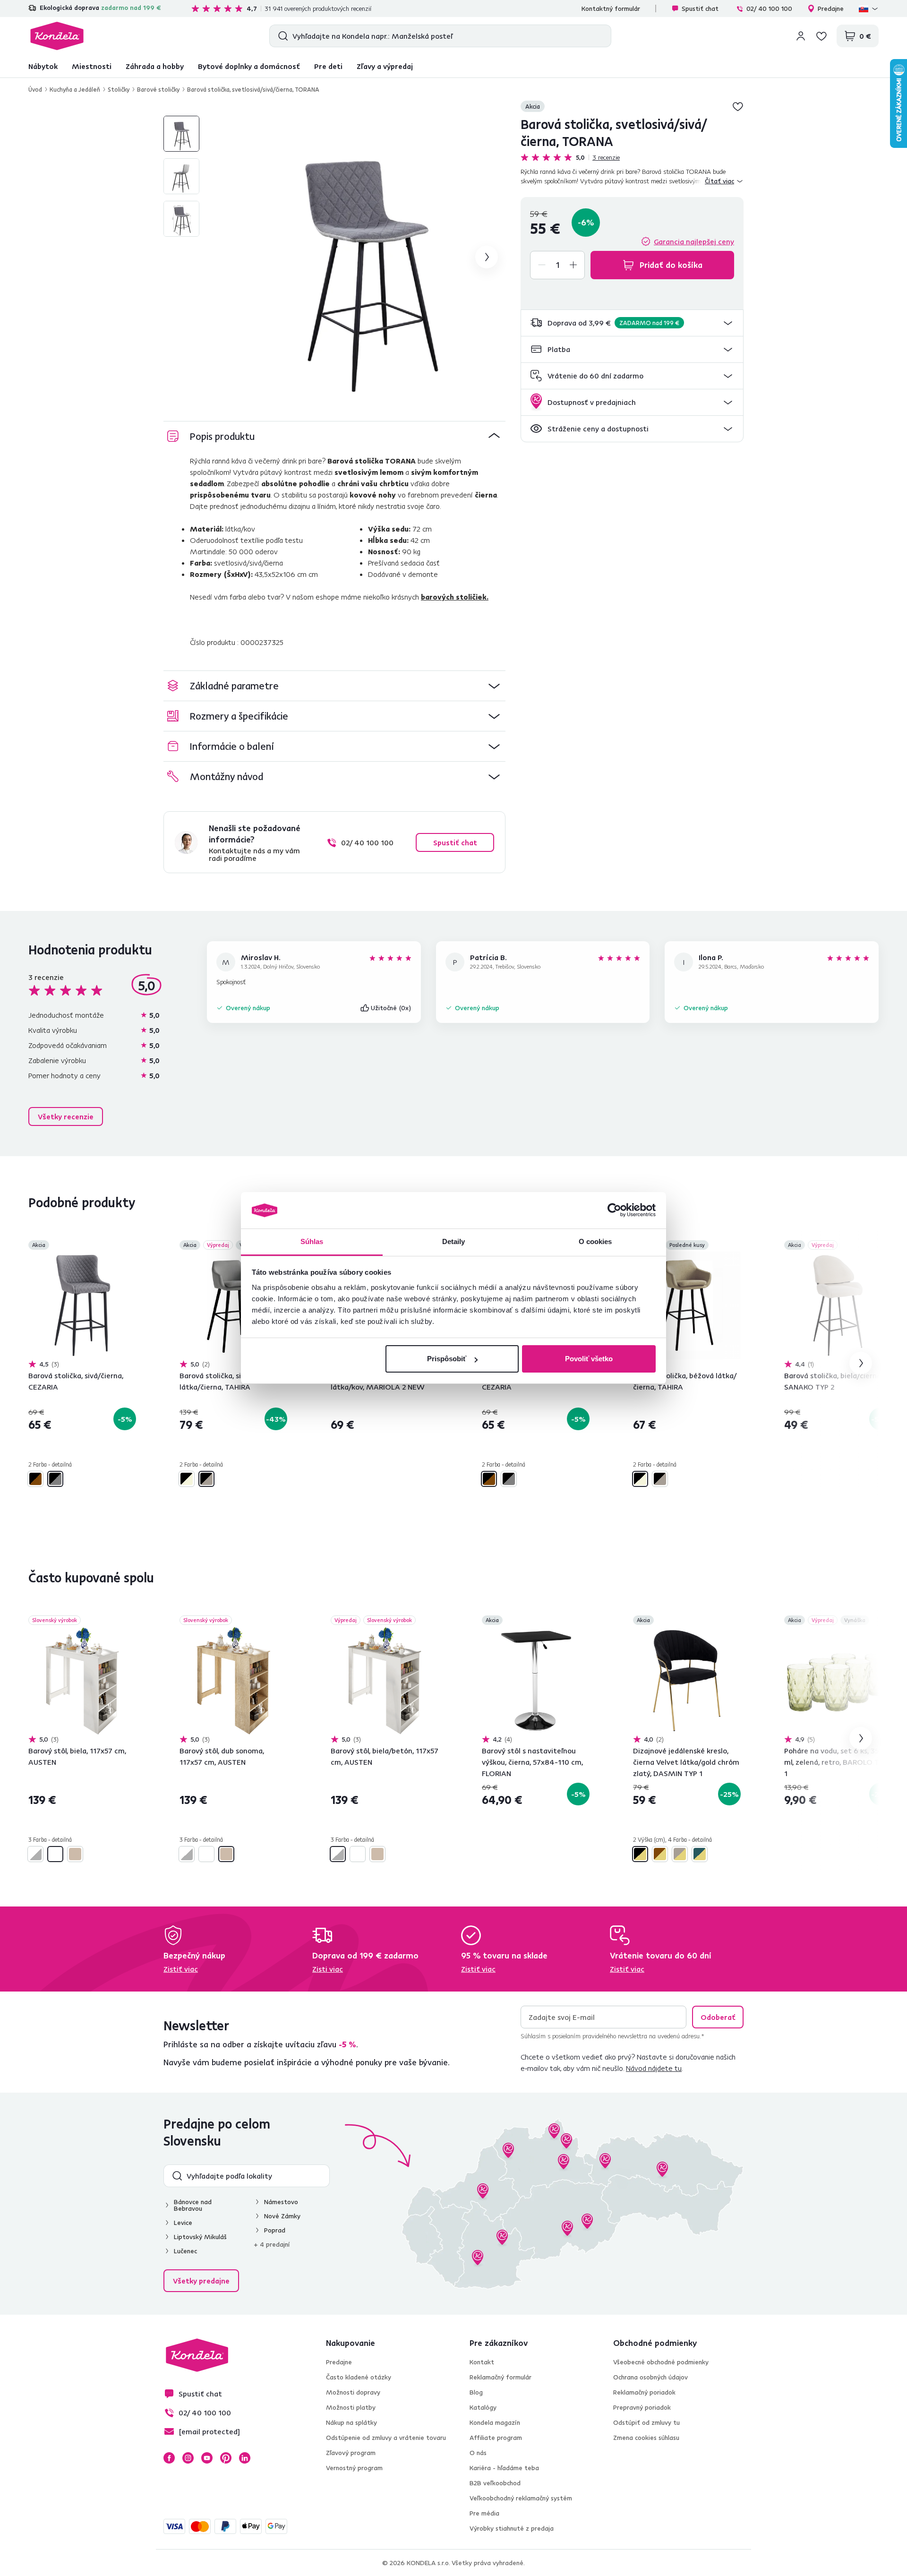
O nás (478, 2453)
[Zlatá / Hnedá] (660, 1854)
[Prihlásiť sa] (801, 36)
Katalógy (483, 2407)
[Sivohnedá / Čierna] (206, 1479)
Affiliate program (496, 2438)
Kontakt (482, 2362)
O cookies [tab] (595, 1241)
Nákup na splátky (351, 2422)
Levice (183, 2223)
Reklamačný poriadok (644, 2392)
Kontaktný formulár (611, 9)
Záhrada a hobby (155, 66)
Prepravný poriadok (642, 2407)
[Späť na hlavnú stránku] (57, 36)
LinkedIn (245, 2458)
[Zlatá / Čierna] (640, 1854)
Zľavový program (351, 2453)
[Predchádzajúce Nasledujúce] (82, 1305)
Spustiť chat (700, 9)
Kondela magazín (495, 2422)
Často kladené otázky (359, 2377)
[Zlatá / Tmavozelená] (700, 1854)
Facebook (169, 2458)
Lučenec (185, 2251)
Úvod (35, 89)
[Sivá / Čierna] (55, 1479)
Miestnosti (92, 66)
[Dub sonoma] (75, 1854)
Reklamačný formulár (501, 2377)
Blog (476, 2392)
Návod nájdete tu (654, 2068)
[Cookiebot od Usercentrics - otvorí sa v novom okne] (614, 1211)
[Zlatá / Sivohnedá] (680, 1854)
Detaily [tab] (454, 1241)
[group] (364, 257)
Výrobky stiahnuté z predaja (512, 2528)
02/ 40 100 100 (769, 9)
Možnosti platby (351, 2407)
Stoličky (119, 89)
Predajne (831, 9)
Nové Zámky (282, 2216)
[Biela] (55, 1854)
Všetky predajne (201, 2281)
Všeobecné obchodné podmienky (661, 2362)
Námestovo (281, 2202)
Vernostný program (354, 2468)
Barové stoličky (158, 89)
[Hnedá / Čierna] (35, 1479)
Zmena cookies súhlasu (646, 2438)
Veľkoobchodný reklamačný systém (521, 2498)
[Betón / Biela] (35, 1854)
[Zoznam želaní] (821, 36)
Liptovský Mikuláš (200, 2237)
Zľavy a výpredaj (385, 66)
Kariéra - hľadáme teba (504, 2468)
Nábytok (43, 66)
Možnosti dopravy (353, 2392)
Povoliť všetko (589, 1359)
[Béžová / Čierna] (187, 1479)
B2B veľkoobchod (495, 2483)
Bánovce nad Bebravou (193, 2205)
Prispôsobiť (447, 1359)
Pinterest (226, 2458)
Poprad (275, 2230)
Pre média (484, 2513)
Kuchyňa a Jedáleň (75, 89)
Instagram (188, 2458)
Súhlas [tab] (312, 1241)
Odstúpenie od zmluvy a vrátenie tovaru (386, 2438)
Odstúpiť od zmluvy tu (646, 2422)
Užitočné (391, 1008)
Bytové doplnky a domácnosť (249, 66)
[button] (632, 323)
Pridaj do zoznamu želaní (738, 106)
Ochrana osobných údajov (650, 2377)
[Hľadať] (281, 36)
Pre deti (328, 66)
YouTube (207, 2458)
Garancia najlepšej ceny (694, 241)
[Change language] (869, 9)
